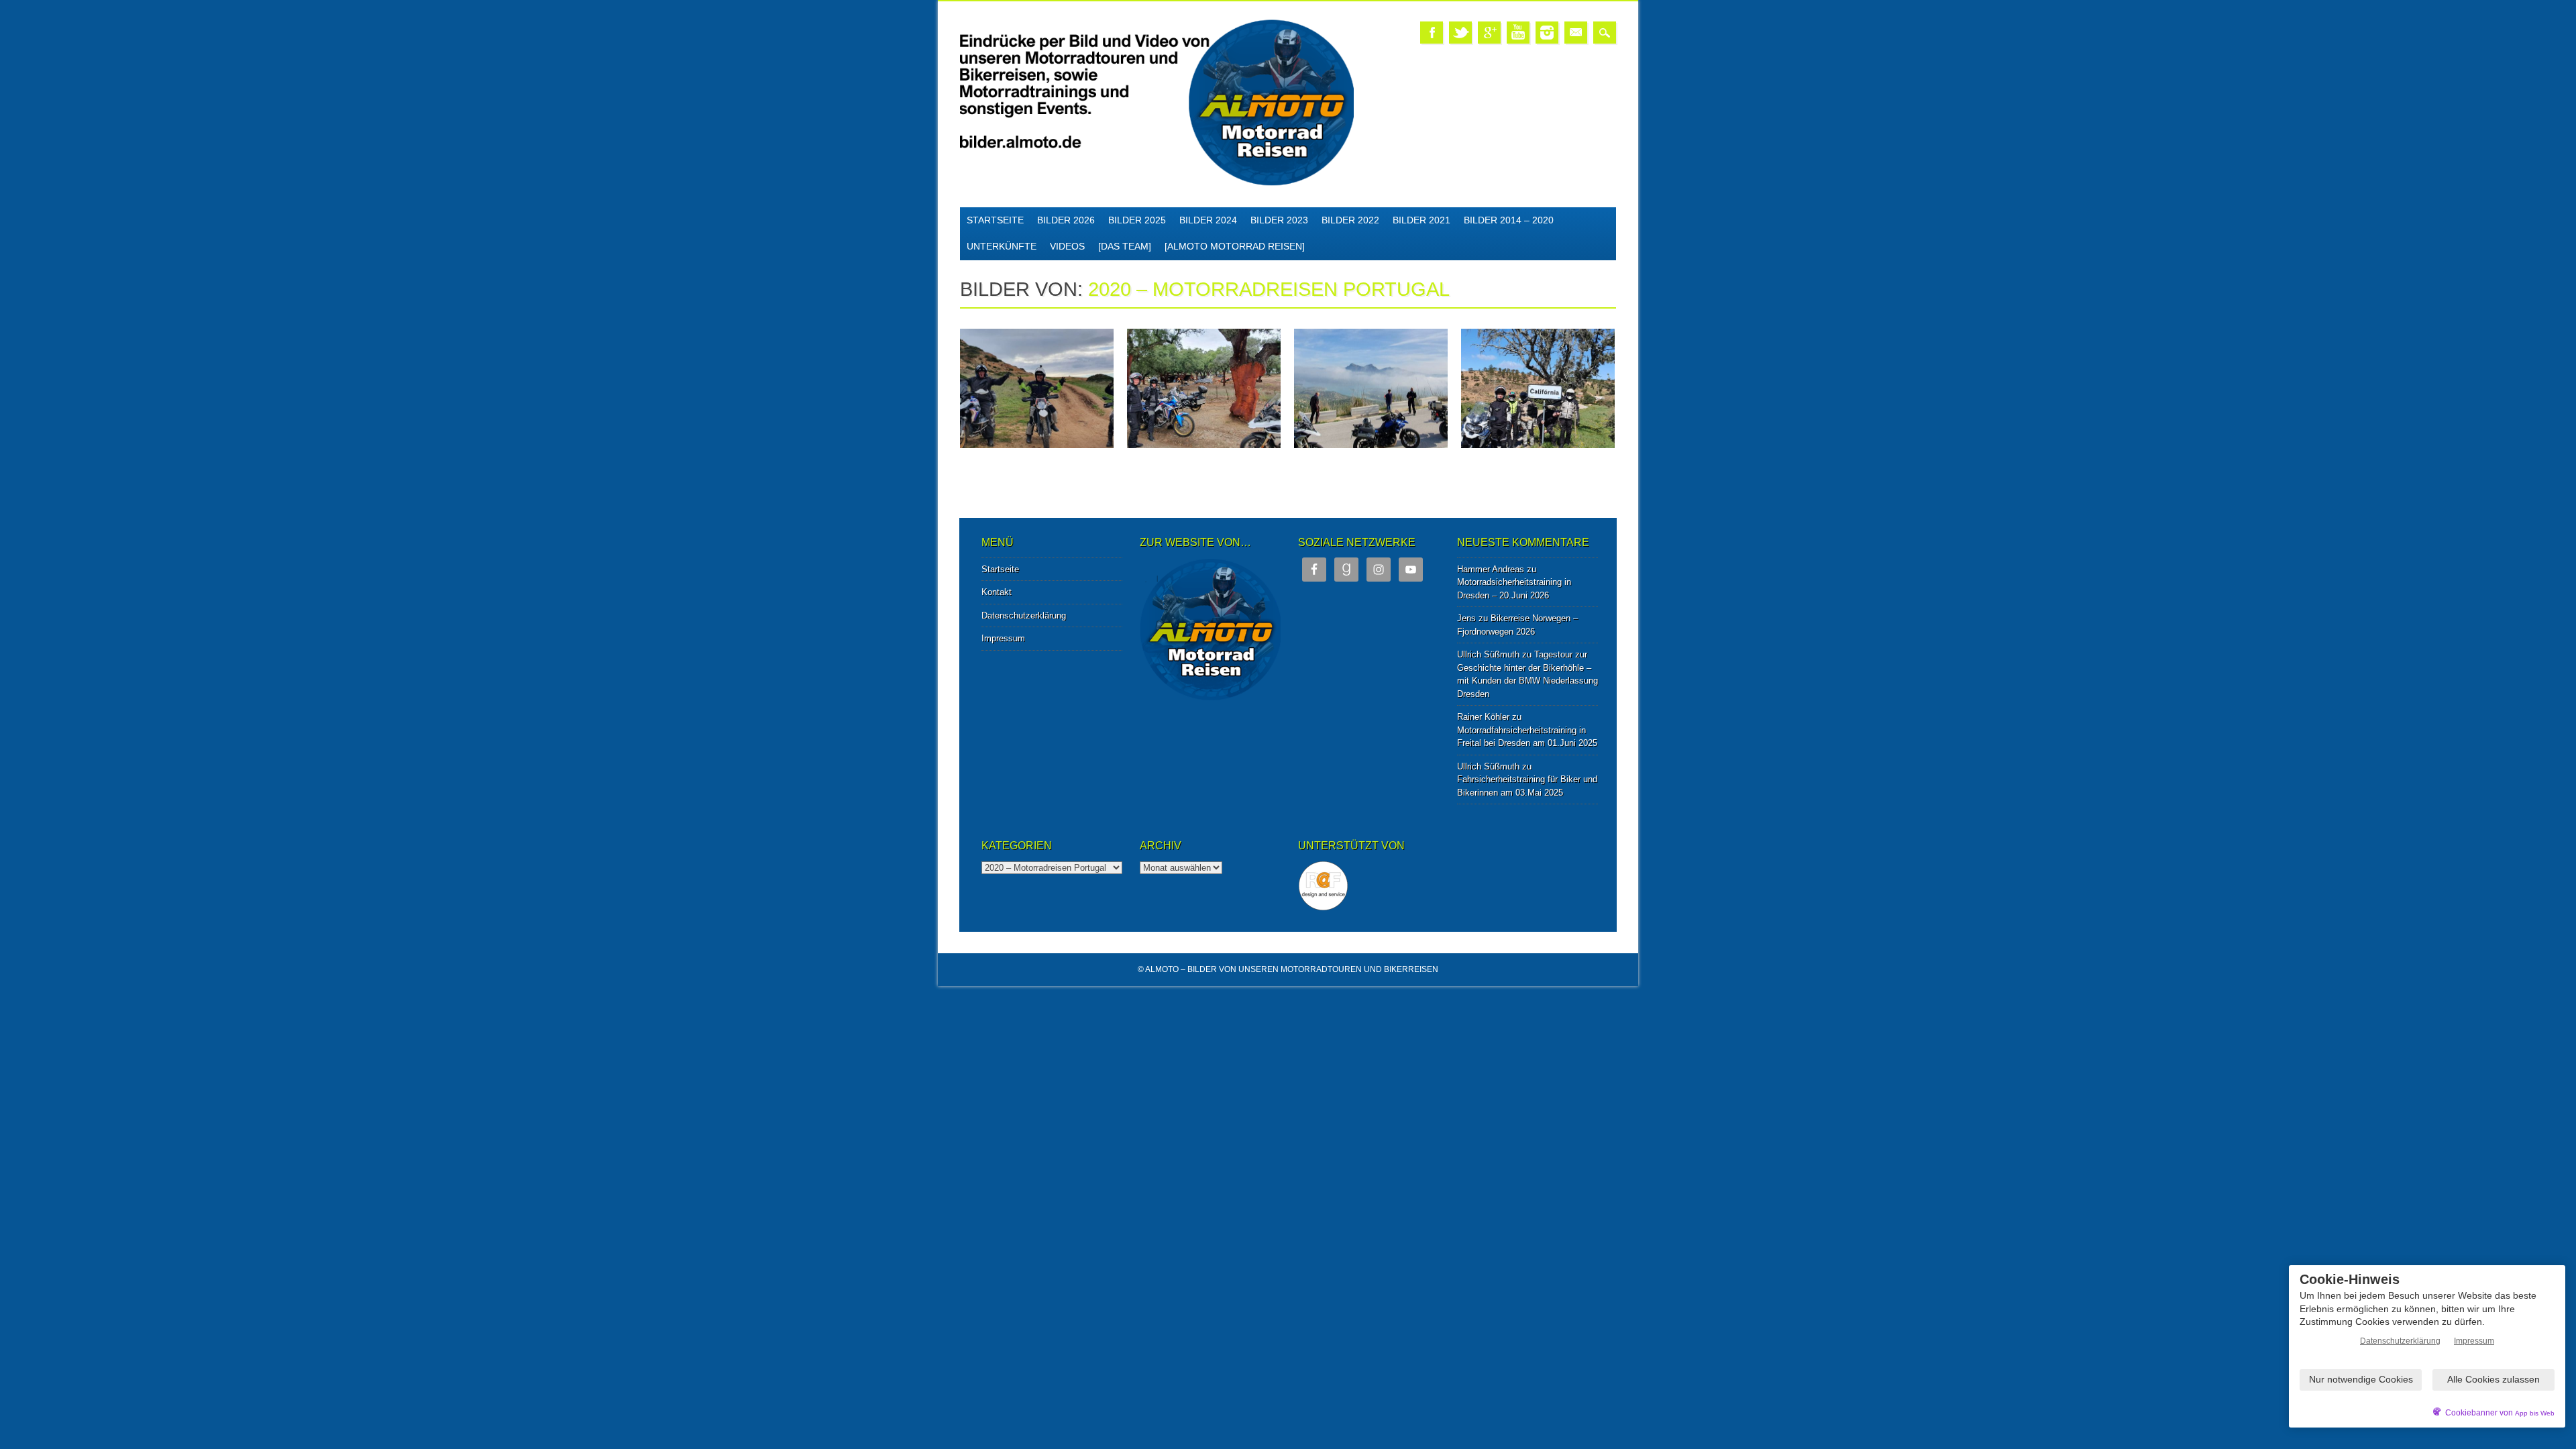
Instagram (1547, 33)
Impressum (1003, 638)
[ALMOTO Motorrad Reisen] (1235, 246)
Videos (1067, 246)
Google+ (1489, 33)
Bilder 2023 (1279, 220)
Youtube (1518, 33)
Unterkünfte (1002, 246)
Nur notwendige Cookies (2361, 1379)
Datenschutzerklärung (1024, 615)
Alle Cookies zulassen (2493, 1379)
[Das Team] (1125, 246)
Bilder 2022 (1350, 220)
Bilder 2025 (1137, 220)
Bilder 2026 (1066, 220)
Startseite (995, 220)
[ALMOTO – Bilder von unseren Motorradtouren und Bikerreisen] (1157, 183)
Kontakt (997, 592)
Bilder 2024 (1208, 220)
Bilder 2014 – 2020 (1509, 220)
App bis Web (2535, 1413)
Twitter (1460, 33)
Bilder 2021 (1421, 220)
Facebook (1432, 33)
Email (1576, 33)
